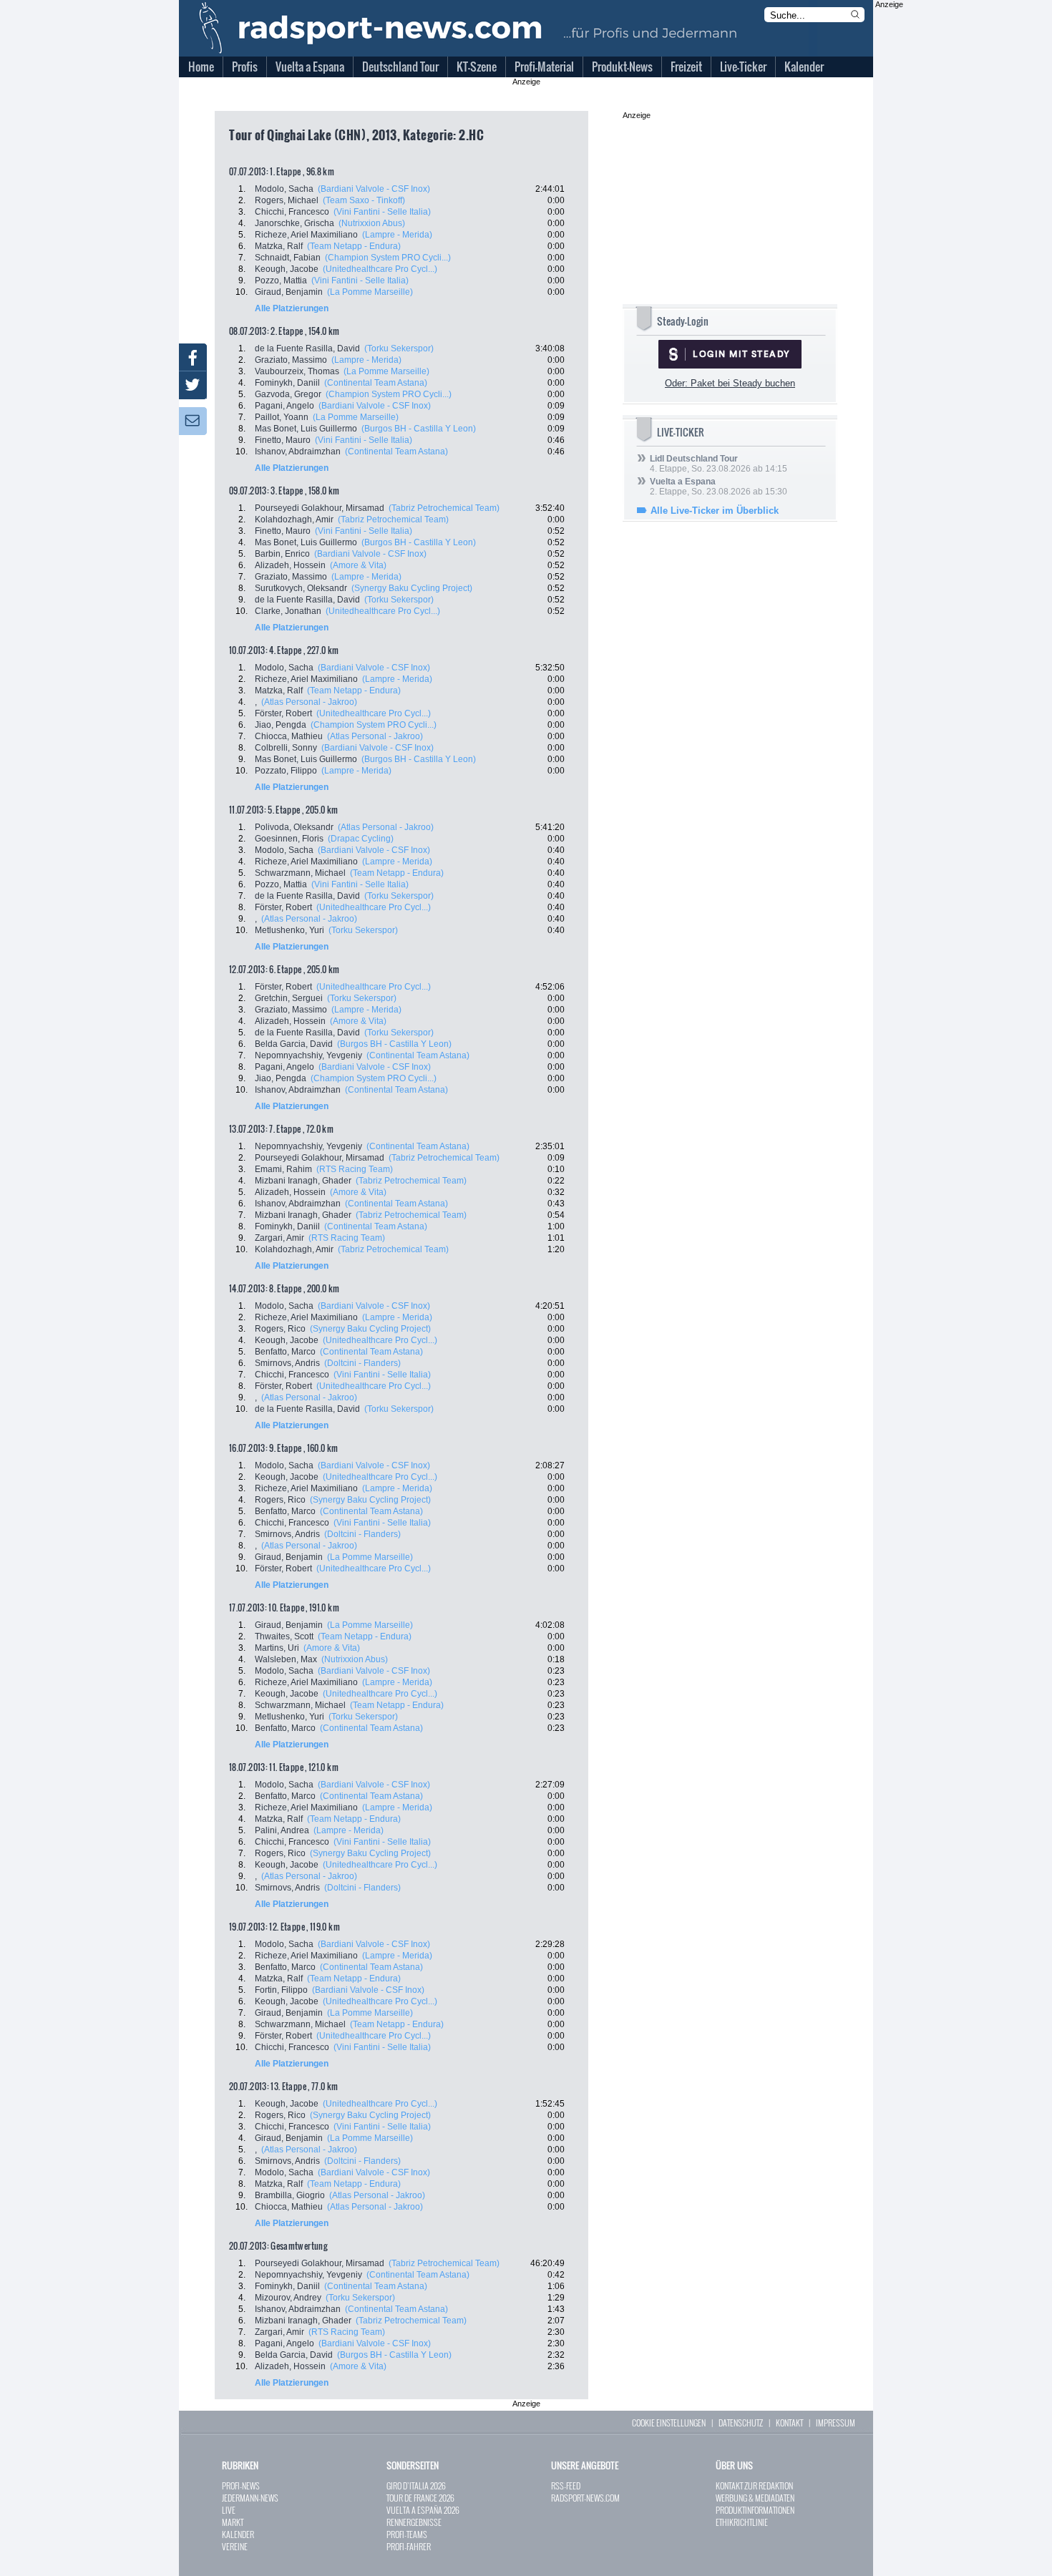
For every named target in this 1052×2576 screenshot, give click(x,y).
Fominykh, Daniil (287, 383)
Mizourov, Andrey (288, 2298)
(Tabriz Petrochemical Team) (444, 508)
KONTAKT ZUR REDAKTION (754, 2485)
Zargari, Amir (279, 1238)
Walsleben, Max (286, 1659)
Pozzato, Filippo (286, 771)
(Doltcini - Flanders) (362, 1363)
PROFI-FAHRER (409, 2546)
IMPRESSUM (836, 2423)
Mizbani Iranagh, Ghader (303, 1181)
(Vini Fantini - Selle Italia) (382, 212)
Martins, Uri (277, 1648)
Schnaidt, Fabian (288, 258)
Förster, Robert (283, 713)
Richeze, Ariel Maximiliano (306, 235)
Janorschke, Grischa (294, 223)
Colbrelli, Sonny (286, 748)
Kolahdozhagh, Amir (294, 519)
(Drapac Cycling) (361, 839)
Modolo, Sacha (284, 189)
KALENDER (238, 2534)
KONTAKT (789, 2423)
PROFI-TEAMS (407, 2534)
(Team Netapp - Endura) (354, 246)
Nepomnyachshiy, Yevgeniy (308, 1055)
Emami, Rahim (283, 1169)
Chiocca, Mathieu (289, 736)
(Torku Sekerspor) (399, 348)
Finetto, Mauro (283, 440)
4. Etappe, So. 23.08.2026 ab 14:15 (719, 464)
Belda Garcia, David (294, 1044)
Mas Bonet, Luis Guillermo (306, 429)
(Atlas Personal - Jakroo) (309, 702)
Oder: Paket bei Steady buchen (730, 383)
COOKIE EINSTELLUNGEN (669, 2423)
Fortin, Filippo (281, 1990)
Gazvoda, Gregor (288, 394)
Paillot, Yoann (282, 417)
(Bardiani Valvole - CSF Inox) (374, 189)
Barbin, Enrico (282, 554)
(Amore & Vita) (358, 565)
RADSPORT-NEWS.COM (585, 2498)
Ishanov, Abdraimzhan (298, 452)
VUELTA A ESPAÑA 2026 (423, 2510)
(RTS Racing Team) (355, 1169)
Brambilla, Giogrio (290, 2195)
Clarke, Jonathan (288, 611)
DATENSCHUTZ (741, 2423)
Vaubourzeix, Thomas (297, 371)
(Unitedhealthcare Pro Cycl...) (380, 269)
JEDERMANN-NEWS (250, 2498)
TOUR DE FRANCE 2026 (420, 2498)
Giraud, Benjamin (289, 292)
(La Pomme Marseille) (370, 292)
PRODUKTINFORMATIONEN (755, 2510)
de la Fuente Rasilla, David (307, 348)
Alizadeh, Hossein (290, 565)
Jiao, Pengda (281, 725)
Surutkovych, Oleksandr (301, 588)
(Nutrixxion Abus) (372, 223)
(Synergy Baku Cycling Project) (412, 588)
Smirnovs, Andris (287, 1363)
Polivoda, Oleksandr (294, 827)
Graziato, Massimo (291, 360)
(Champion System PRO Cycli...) (388, 258)
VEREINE (235, 2546)
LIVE (229, 2510)
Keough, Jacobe (287, 269)
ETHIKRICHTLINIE (742, 2522)
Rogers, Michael (287, 200)
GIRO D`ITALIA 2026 (416, 2485)
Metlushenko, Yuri (289, 930)
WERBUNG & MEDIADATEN (755, 2498)
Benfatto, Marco (285, 1352)
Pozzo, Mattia (281, 280)
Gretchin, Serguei (289, 998)
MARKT (233, 2522)
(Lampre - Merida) (397, 235)
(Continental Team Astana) (376, 383)
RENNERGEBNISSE (414, 2522)
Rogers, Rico (280, 1329)
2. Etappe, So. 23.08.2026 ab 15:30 (719, 487)
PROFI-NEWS (241, 2485)
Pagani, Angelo (284, 406)
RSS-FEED (566, 2485)
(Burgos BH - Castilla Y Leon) (419, 429)
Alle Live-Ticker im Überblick (715, 511)
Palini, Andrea (282, 1830)
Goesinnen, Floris (289, 839)
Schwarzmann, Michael (300, 873)
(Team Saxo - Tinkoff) (364, 200)
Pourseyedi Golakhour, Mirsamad (320, 508)
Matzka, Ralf (279, 246)
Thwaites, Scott (284, 1636)
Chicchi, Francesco (292, 212)
